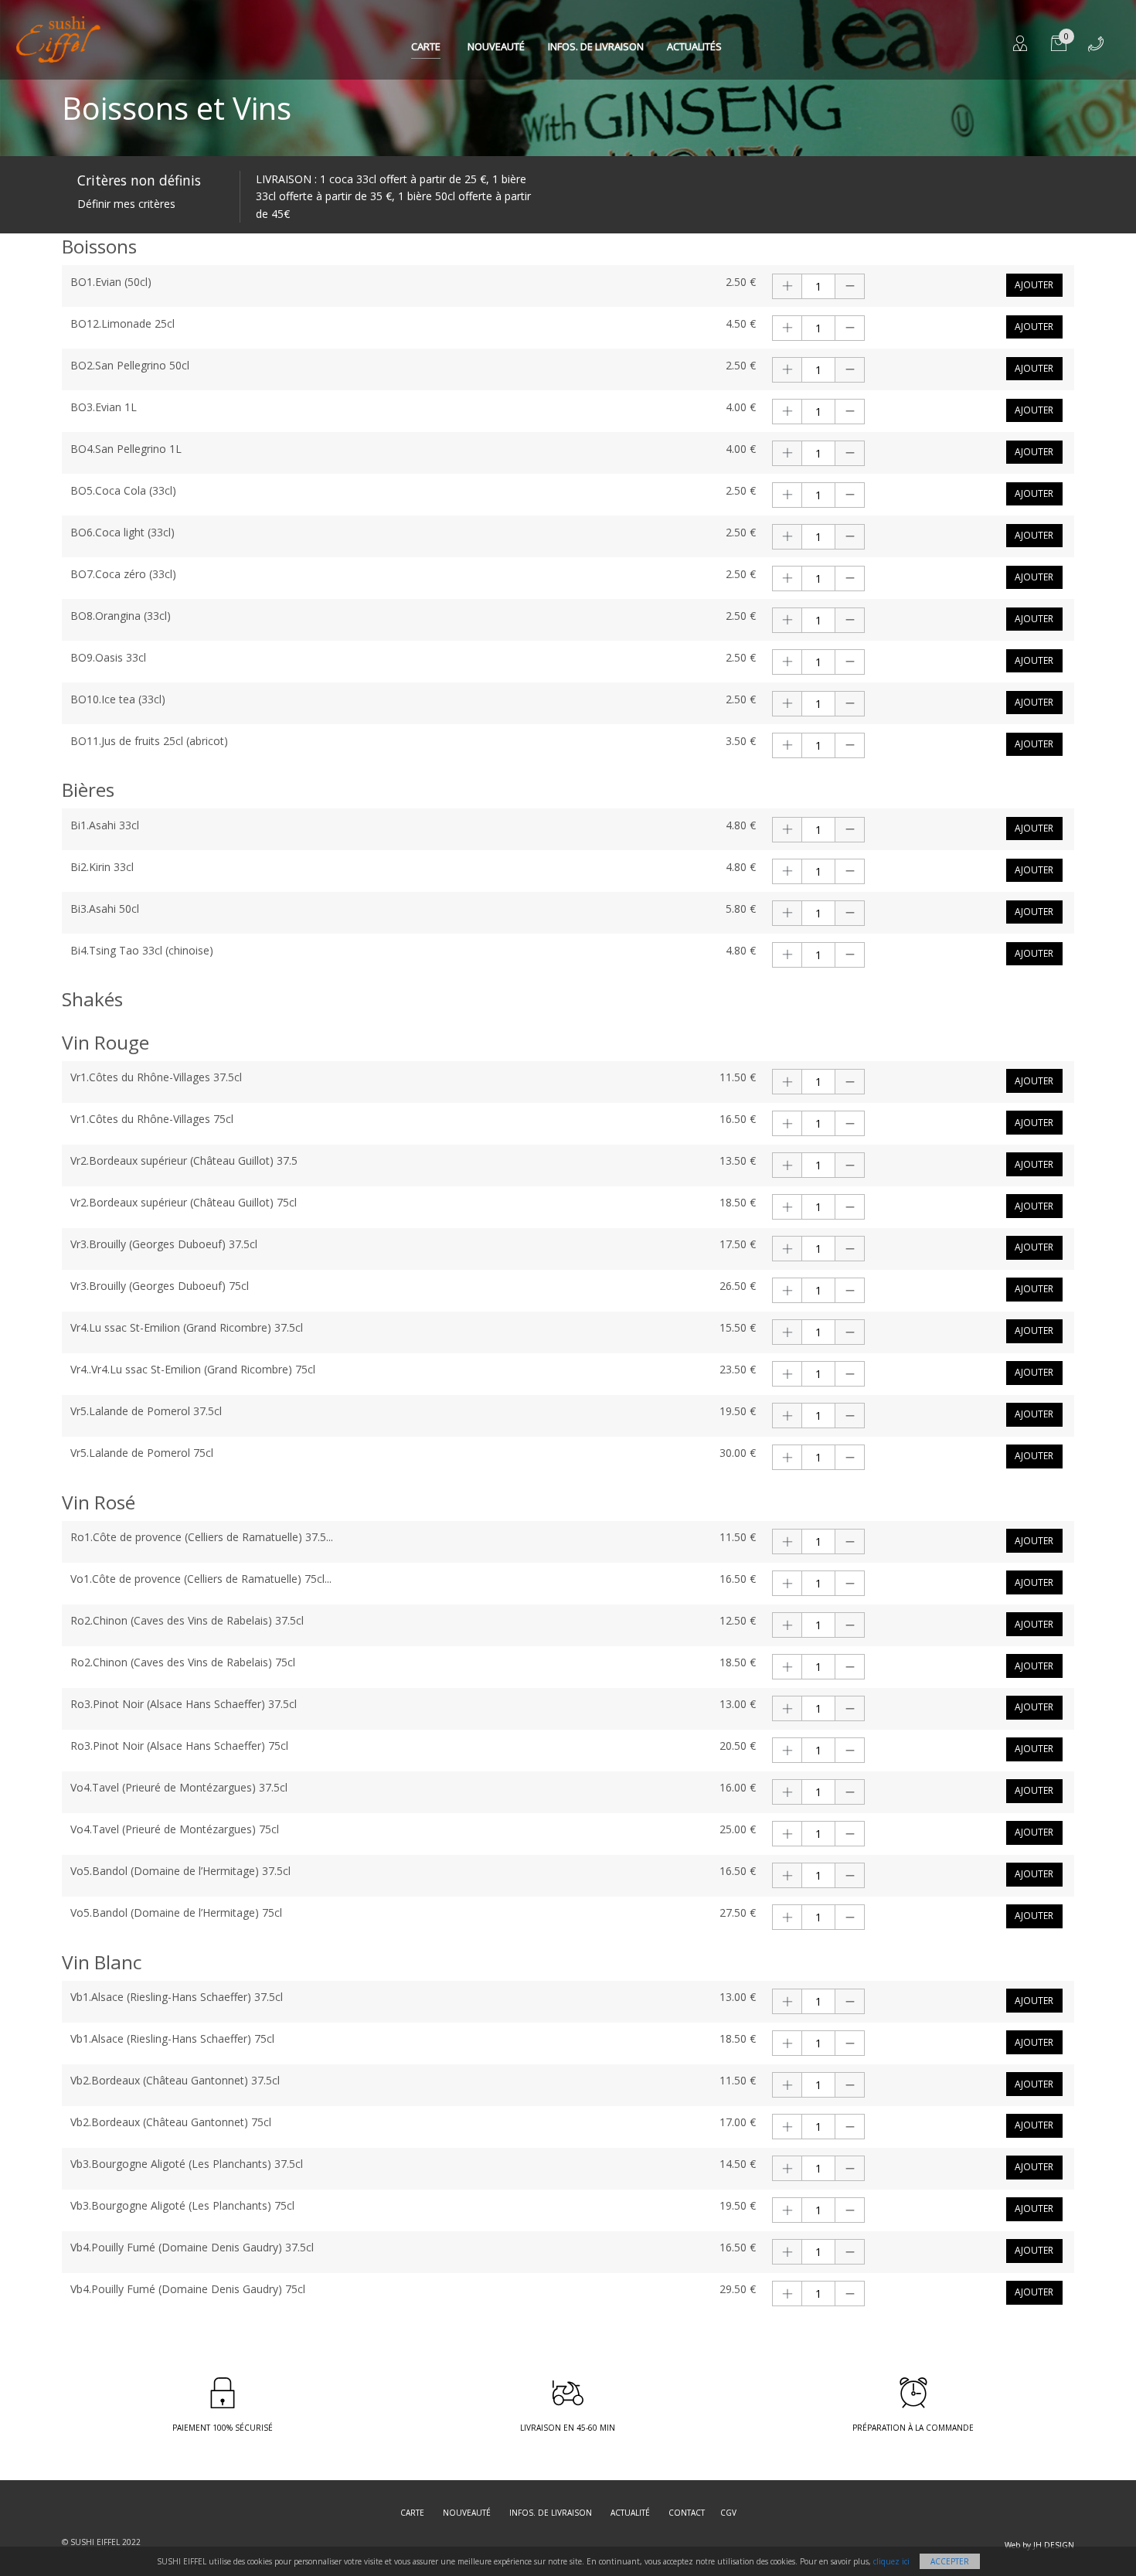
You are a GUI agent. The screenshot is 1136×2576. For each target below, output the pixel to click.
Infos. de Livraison (596, 46)
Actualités (694, 46)
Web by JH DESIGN (1039, 2545)
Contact (687, 2513)
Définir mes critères (126, 204)
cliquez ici (891, 2561)
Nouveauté (496, 46)
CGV (728, 2513)
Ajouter (1034, 285)
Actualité (630, 2513)
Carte (426, 46)
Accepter (950, 2561)
